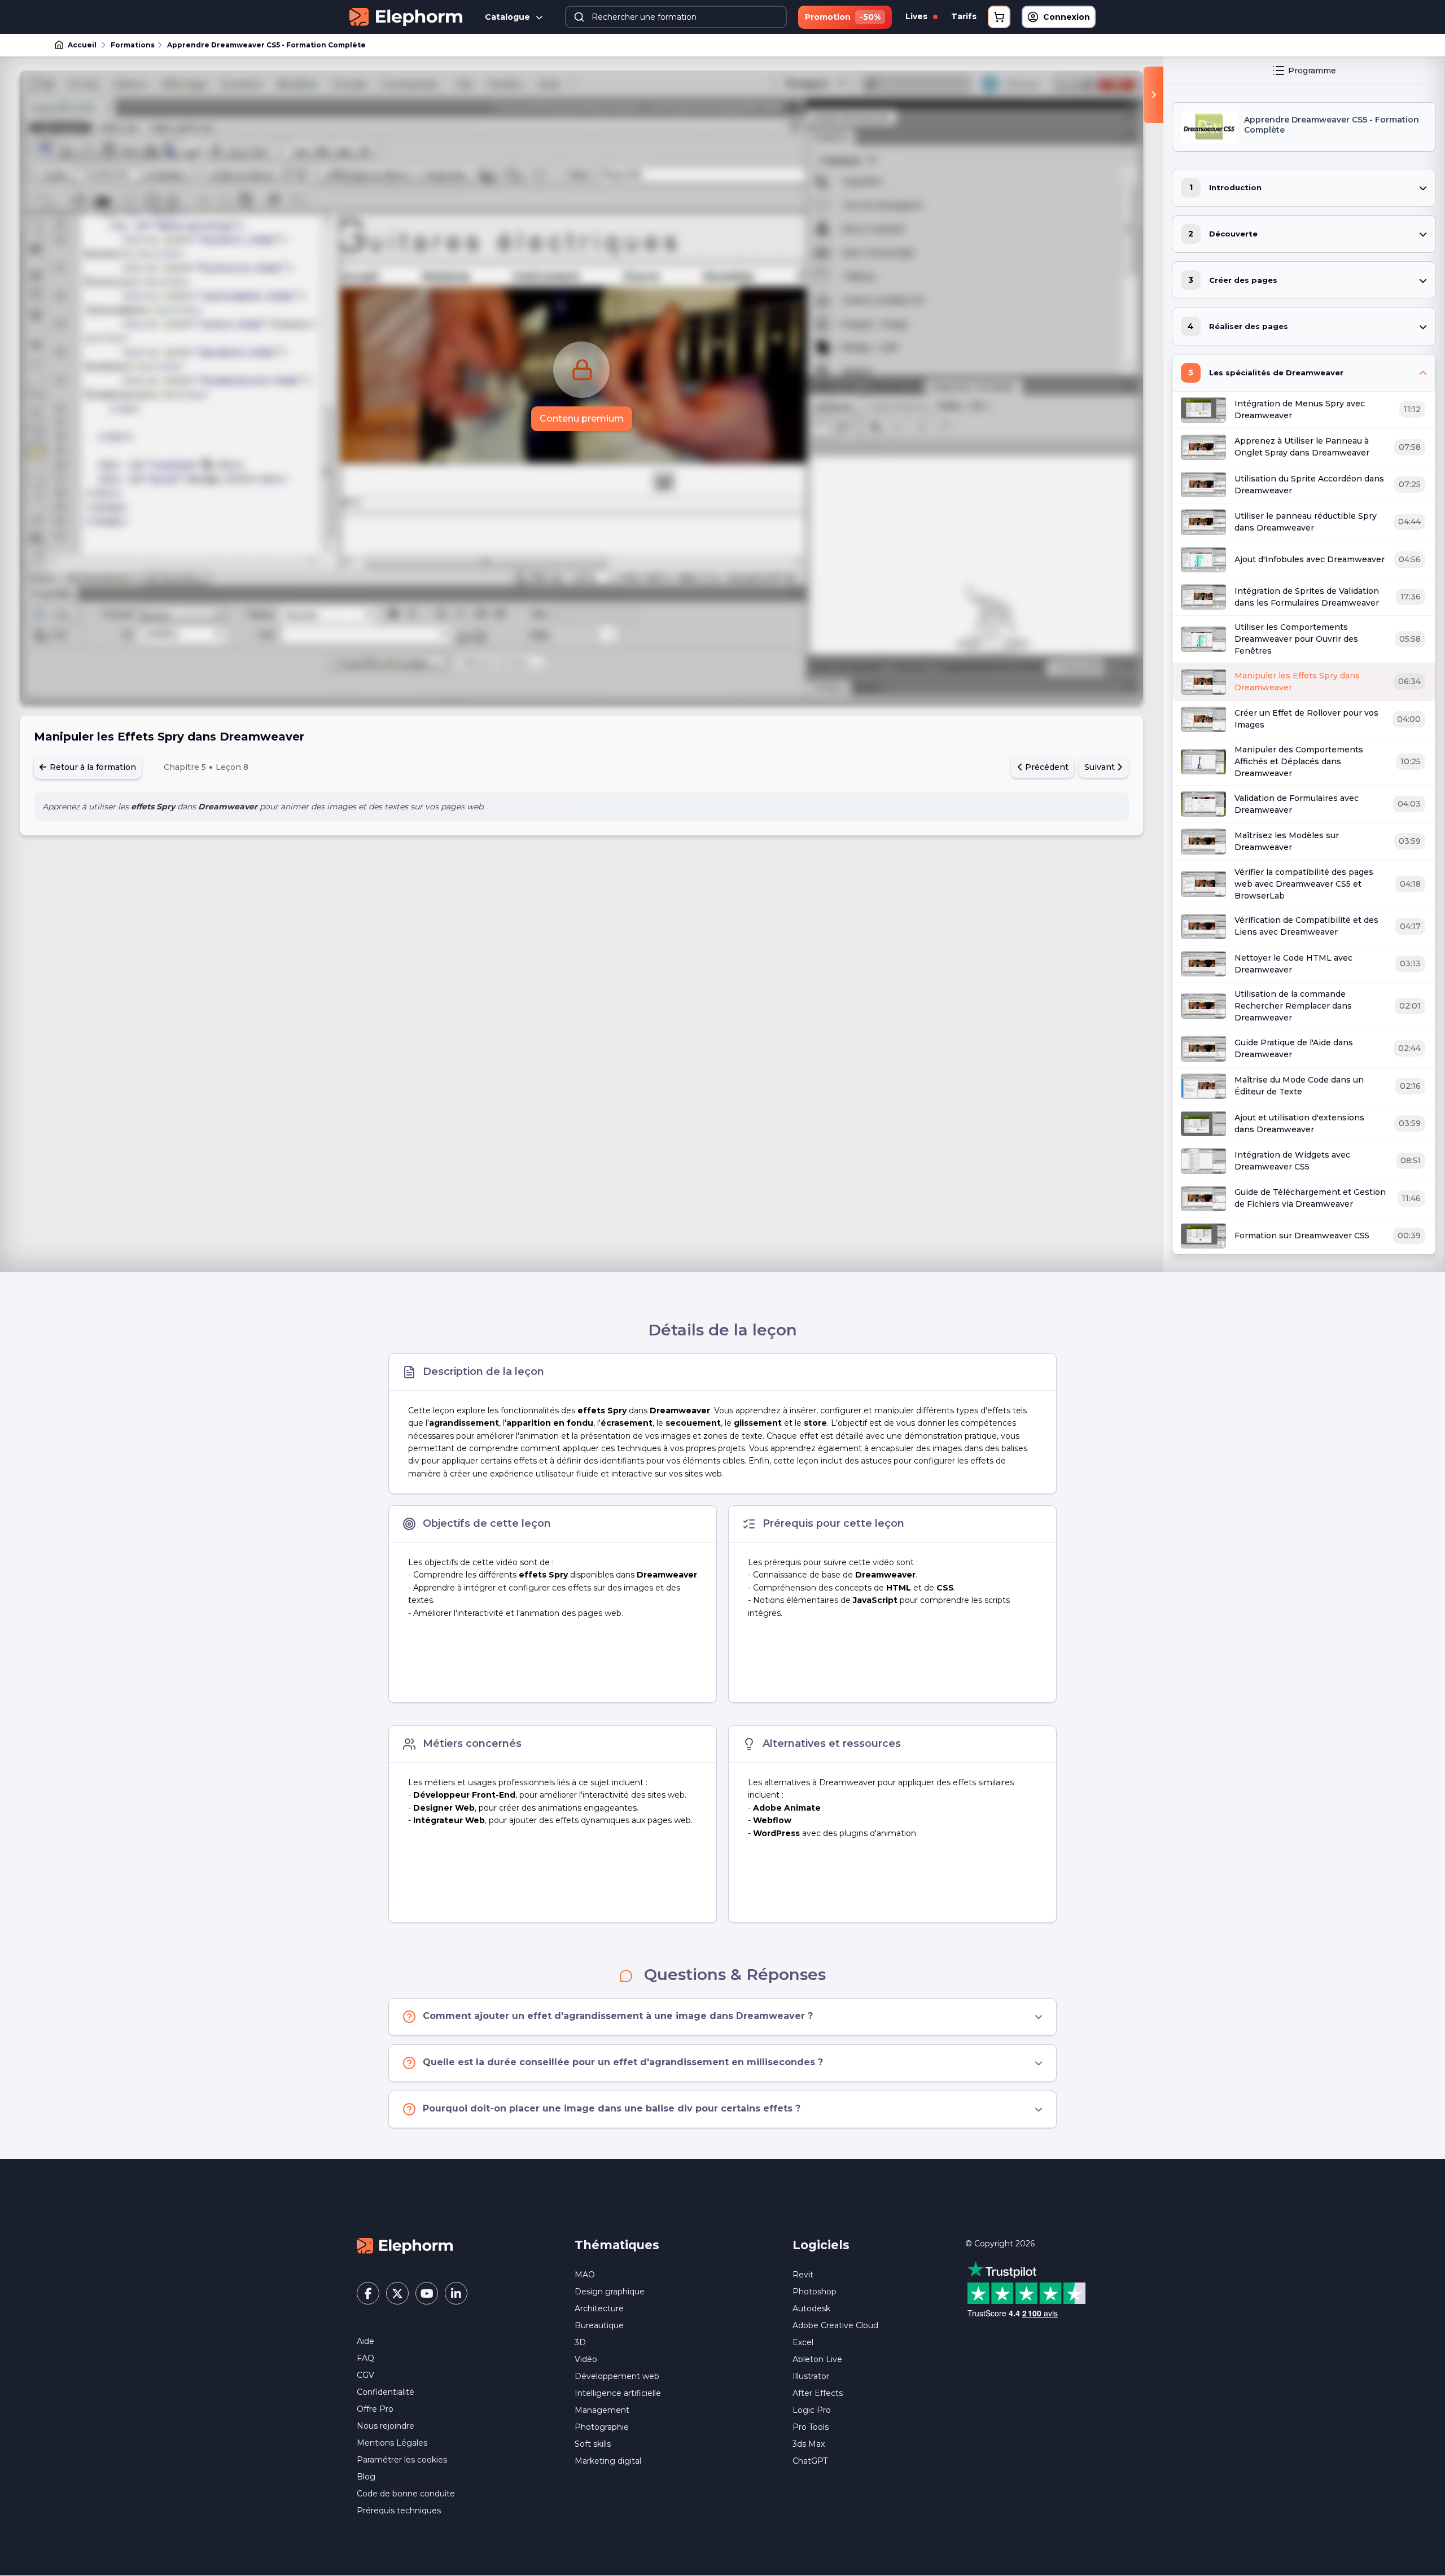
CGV (365, 2375)
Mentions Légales (392, 2443)
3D (580, 2342)
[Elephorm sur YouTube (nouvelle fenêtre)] (427, 2293)
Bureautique (599, 2325)
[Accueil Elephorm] (405, 2245)
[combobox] (676, 17)
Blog (366, 2477)
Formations (133, 45)
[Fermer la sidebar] (1153, 95)
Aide (365, 2341)
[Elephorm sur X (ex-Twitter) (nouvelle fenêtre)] (397, 2293)
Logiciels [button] (821, 2245)
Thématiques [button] (617, 2245)
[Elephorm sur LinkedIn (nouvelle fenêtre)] (456, 2293)
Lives (918, 16)
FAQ (365, 2358)
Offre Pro (375, 2409)
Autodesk (811, 2308)
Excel (803, 2342)
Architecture (599, 2308)
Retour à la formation (92, 767)
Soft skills (593, 2444)
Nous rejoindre (386, 2426)
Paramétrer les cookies (402, 2460)
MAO (585, 2275)
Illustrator (811, 2376)
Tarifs (964, 16)
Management (602, 2410)
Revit (803, 2275)
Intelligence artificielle (618, 2393)
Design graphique (610, 2292)
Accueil (82, 45)
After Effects (818, 2393)
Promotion (843, 17)
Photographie (602, 2427)
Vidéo (586, 2359)
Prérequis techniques (399, 2511)
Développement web (617, 2376)
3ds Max (809, 2444)
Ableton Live (817, 2359)
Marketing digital (608, 2461)
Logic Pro (812, 2410)
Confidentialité (386, 2392)
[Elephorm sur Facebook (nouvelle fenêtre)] (368, 2293)
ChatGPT (810, 2461)
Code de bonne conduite (406, 2494)
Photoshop (815, 2292)
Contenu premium (582, 419)
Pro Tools (811, 2427)
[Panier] (999, 17)
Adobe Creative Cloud (835, 2325)
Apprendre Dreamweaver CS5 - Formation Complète (266, 45)
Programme (1312, 71)
